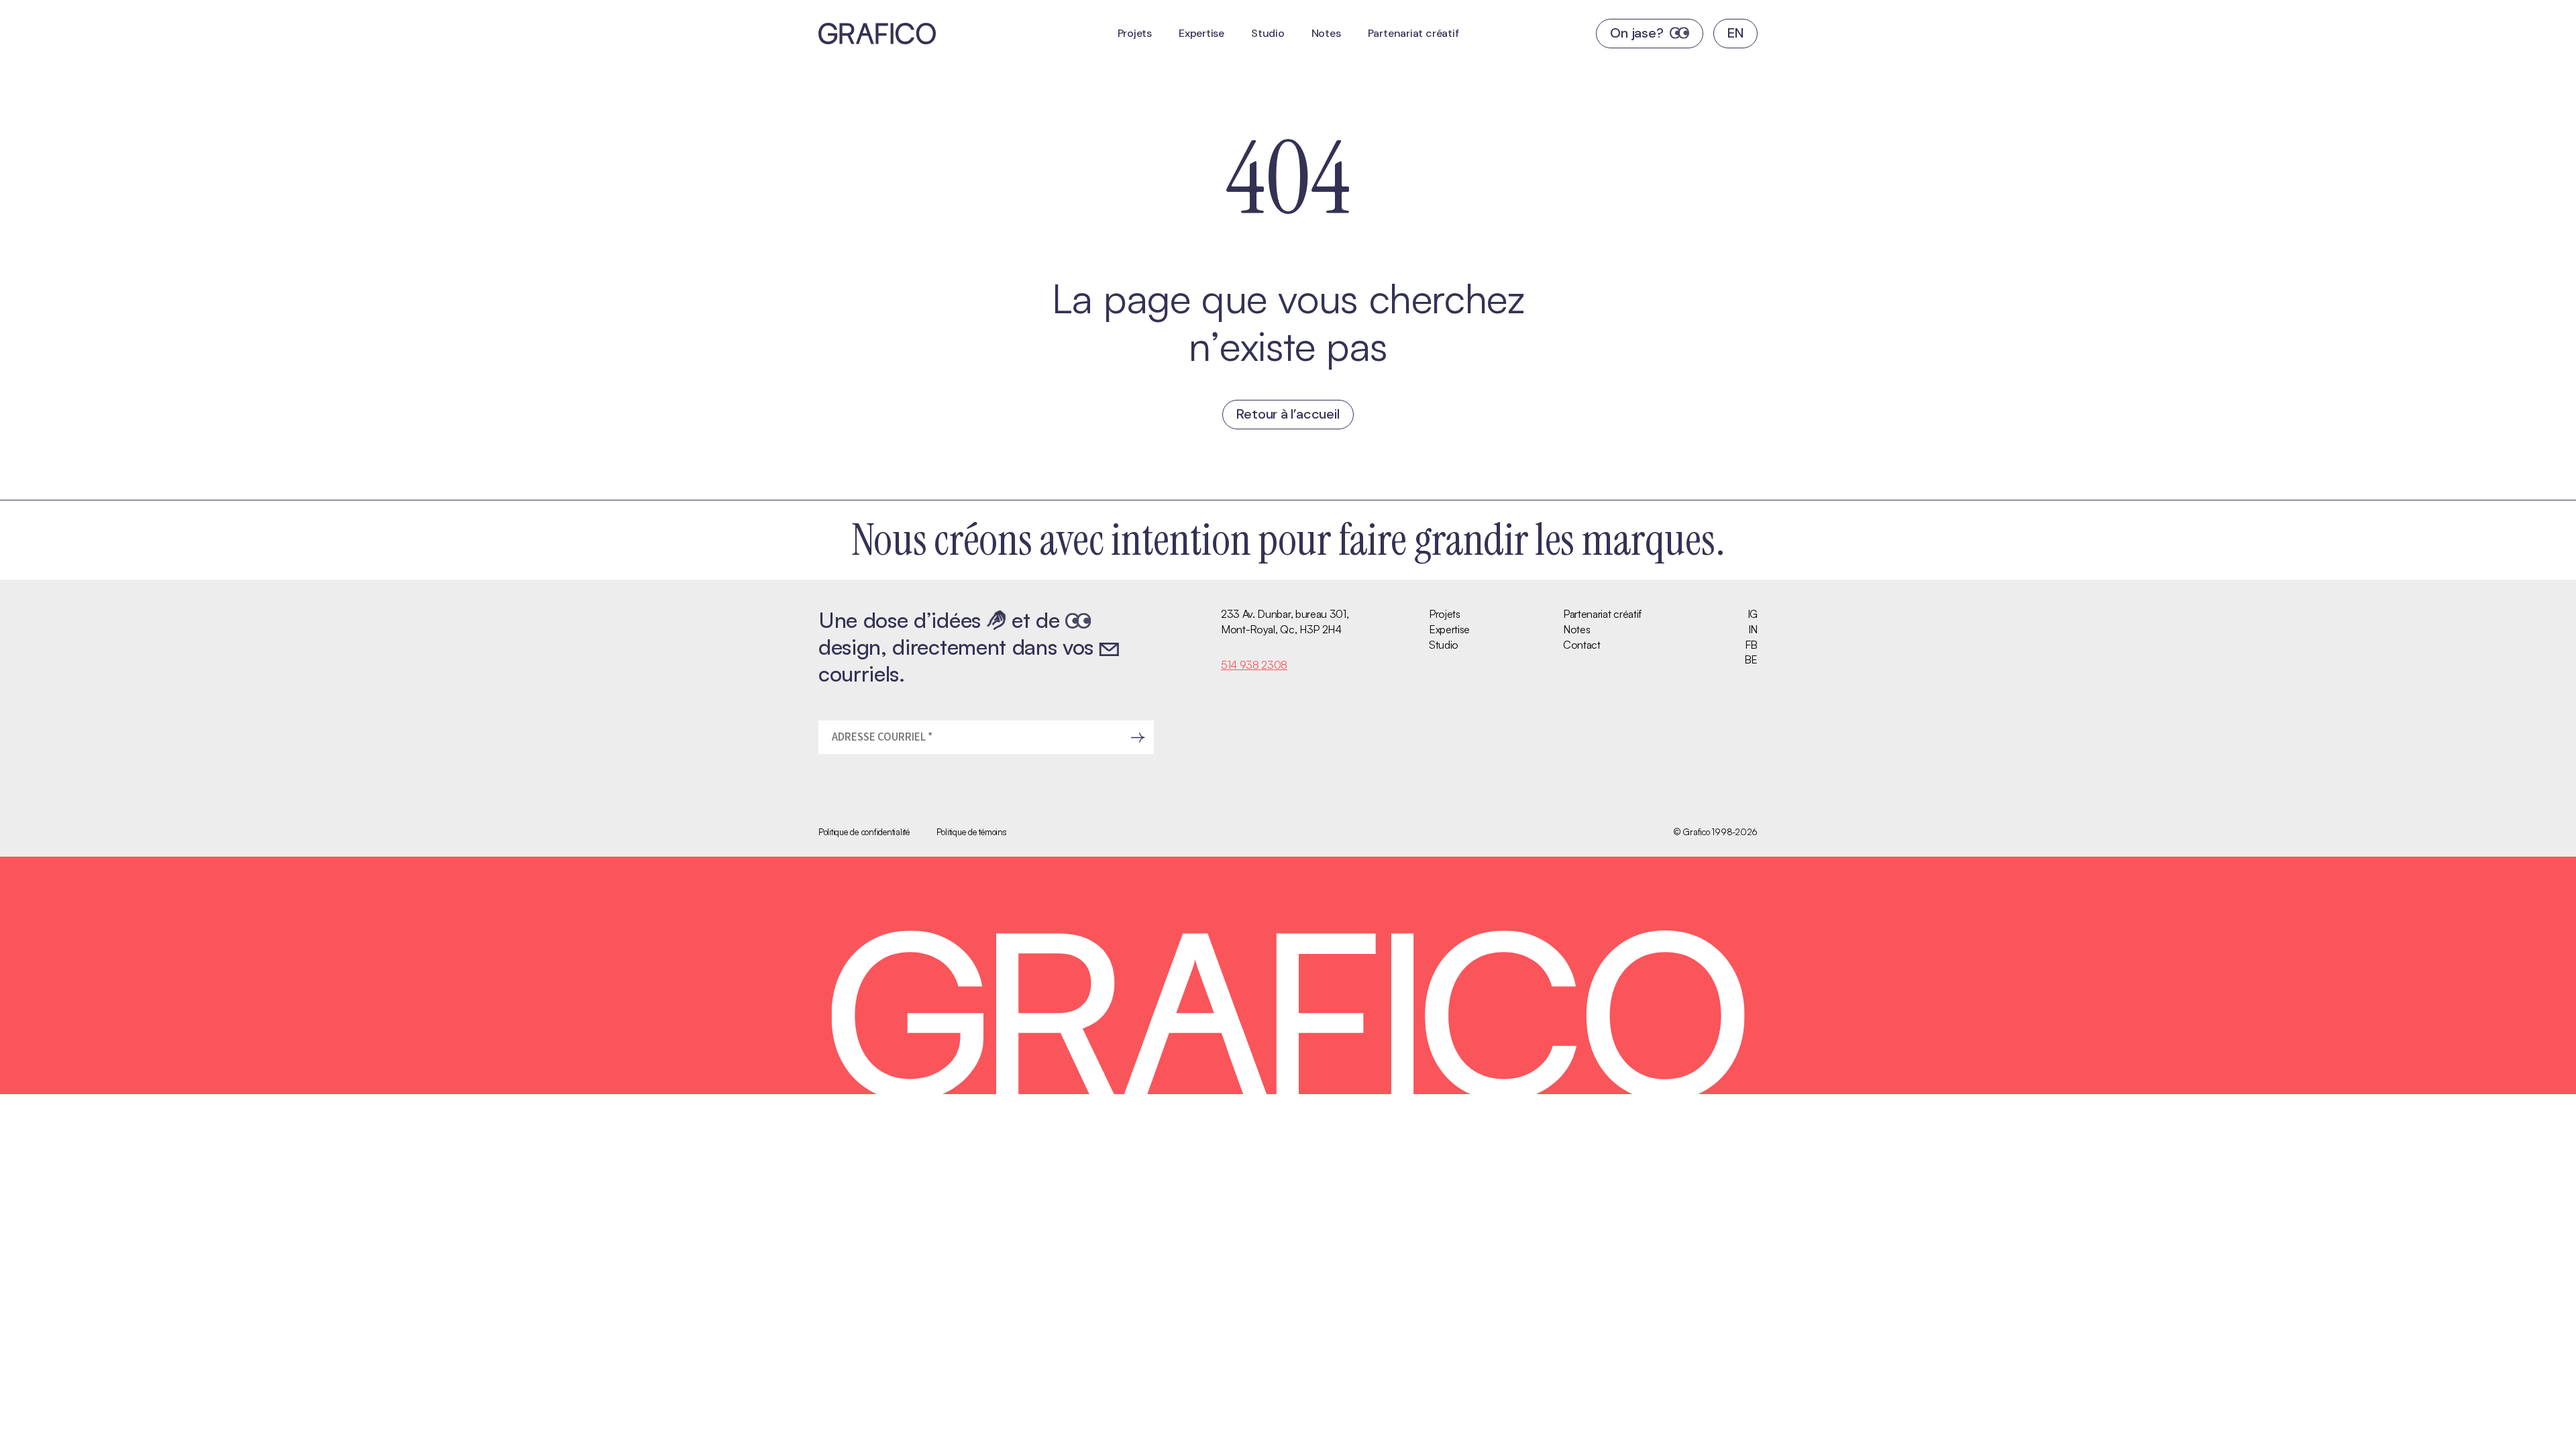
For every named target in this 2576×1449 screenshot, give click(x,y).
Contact (1582, 645)
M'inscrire (1138, 737)
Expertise (1201, 33)
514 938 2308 (1254, 665)
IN (1753, 629)
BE (1751, 659)
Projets (1135, 33)
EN (1735, 33)
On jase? (1636, 33)
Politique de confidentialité (864, 832)
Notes (1326, 33)
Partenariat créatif (1413, 33)
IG (1753, 614)
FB (1751, 645)
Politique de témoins (972, 832)
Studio (1268, 33)
